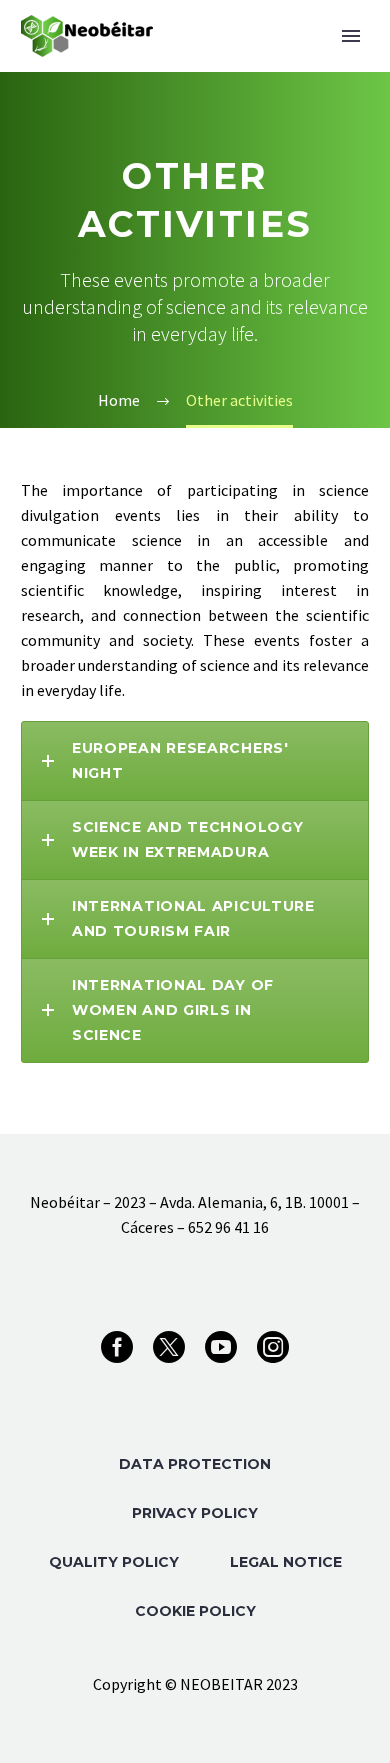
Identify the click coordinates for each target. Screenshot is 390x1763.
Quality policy (114, 1562)
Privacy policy (195, 1513)
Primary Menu (351, 36)
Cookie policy (195, 1611)
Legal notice (286, 1562)
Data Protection (195, 1464)
